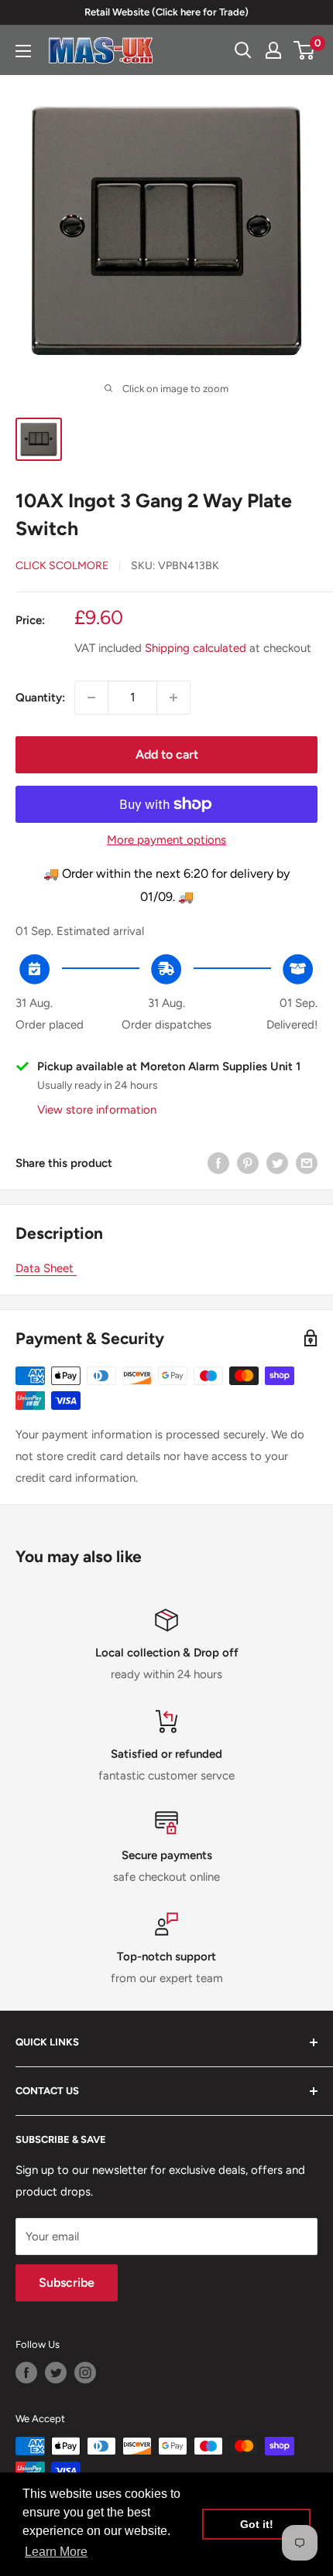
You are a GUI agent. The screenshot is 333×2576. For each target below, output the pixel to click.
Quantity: (40, 698)
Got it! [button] (257, 2524)
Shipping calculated (196, 648)
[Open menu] (23, 51)
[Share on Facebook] (218, 1163)
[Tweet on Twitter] (277, 1163)
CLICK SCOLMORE (62, 566)
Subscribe (67, 2283)
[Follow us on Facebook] (26, 2373)
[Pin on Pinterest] (248, 1163)
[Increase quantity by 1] (173, 698)
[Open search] (243, 50)
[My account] (273, 50)
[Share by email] (307, 1163)
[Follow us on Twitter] (56, 2373)
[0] (305, 50)
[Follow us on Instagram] (85, 2373)
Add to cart (167, 754)
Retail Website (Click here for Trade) (166, 12)
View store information (97, 1110)
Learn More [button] (56, 2552)
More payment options (166, 840)
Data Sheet (46, 1268)
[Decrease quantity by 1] (91, 698)
